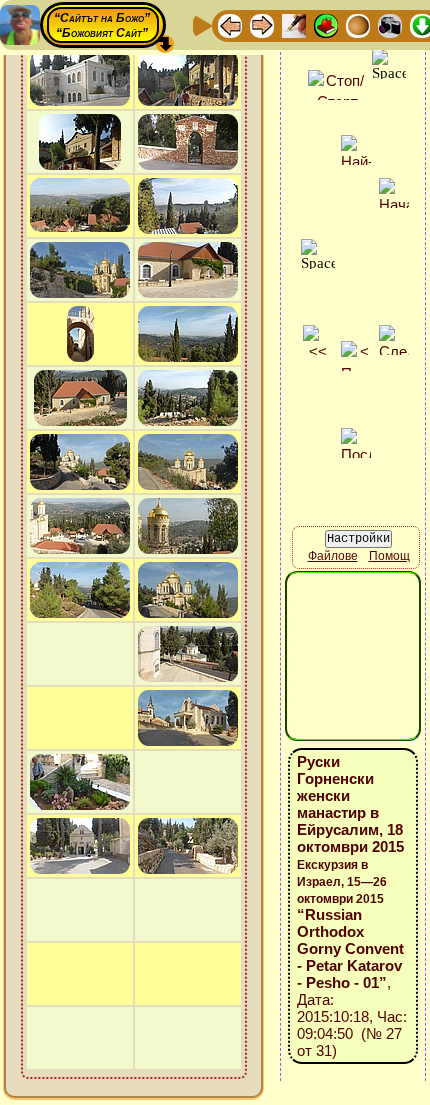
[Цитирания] (326, 24)
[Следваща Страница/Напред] (262, 24)
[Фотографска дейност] (390, 24)
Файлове (333, 556)
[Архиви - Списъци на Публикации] (294, 24)
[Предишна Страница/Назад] (230, 24)
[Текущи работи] (358, 24)
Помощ (389, 556)
